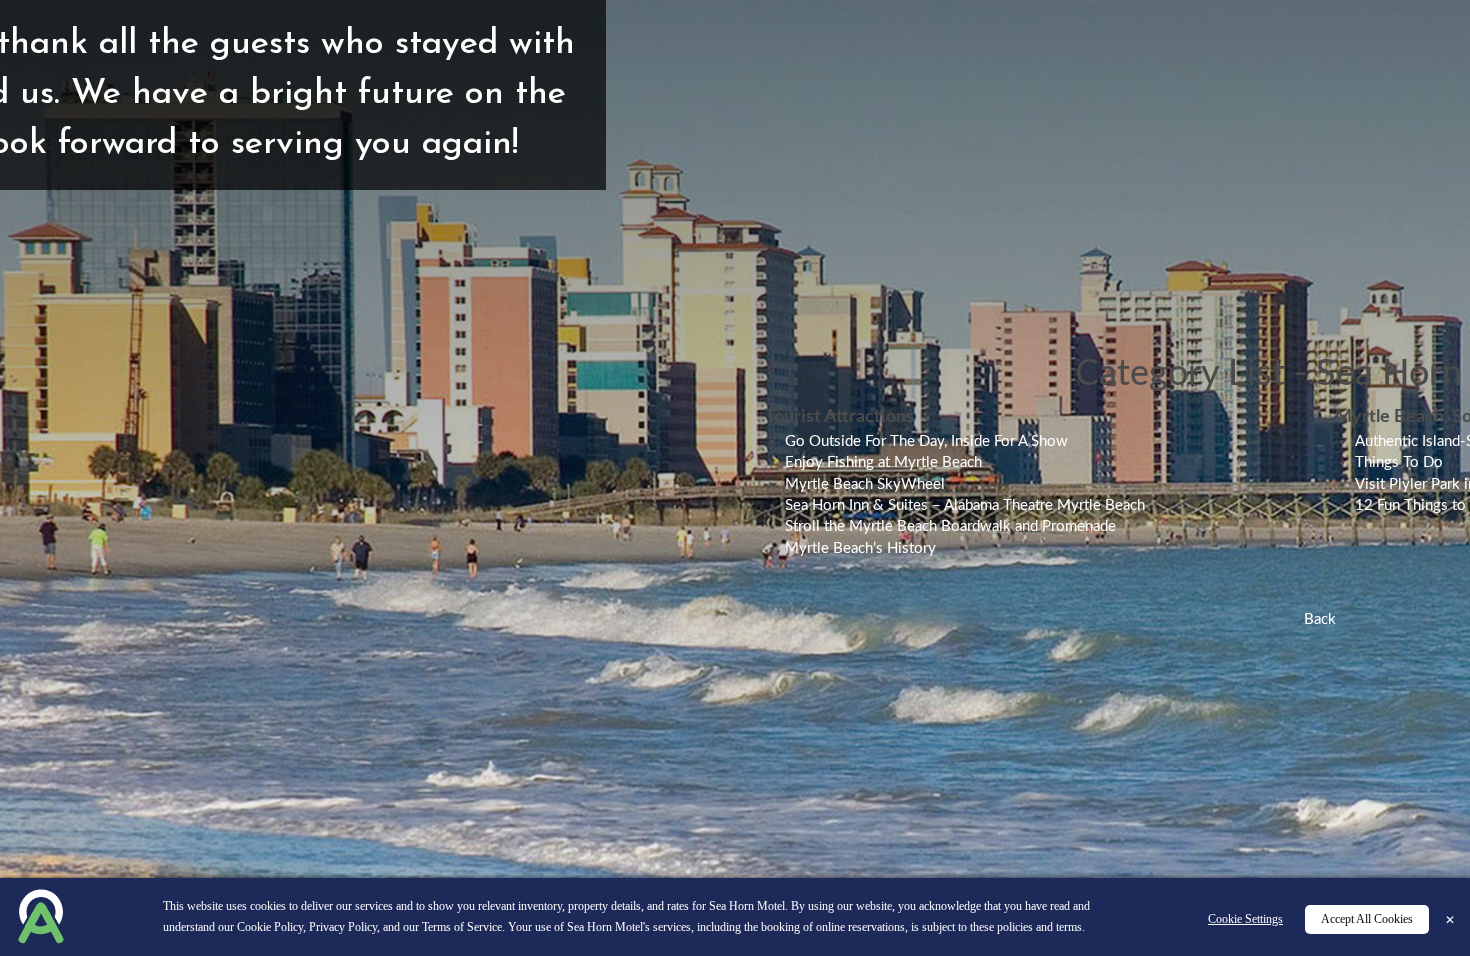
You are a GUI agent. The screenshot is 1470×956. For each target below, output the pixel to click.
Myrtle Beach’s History (860, 548)
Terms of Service (462, 927)
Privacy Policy (343, 927)
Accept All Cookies (1367, 919)
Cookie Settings (1245, 919)
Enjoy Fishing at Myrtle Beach (883, 462)
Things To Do (1399, 462)
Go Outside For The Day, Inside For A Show (926, 441)
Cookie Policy (270, 927)
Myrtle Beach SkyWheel (865, 484)
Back (1320, 619)
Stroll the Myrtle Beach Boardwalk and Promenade (950, 526)
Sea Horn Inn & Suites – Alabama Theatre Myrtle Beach (965, 505)
